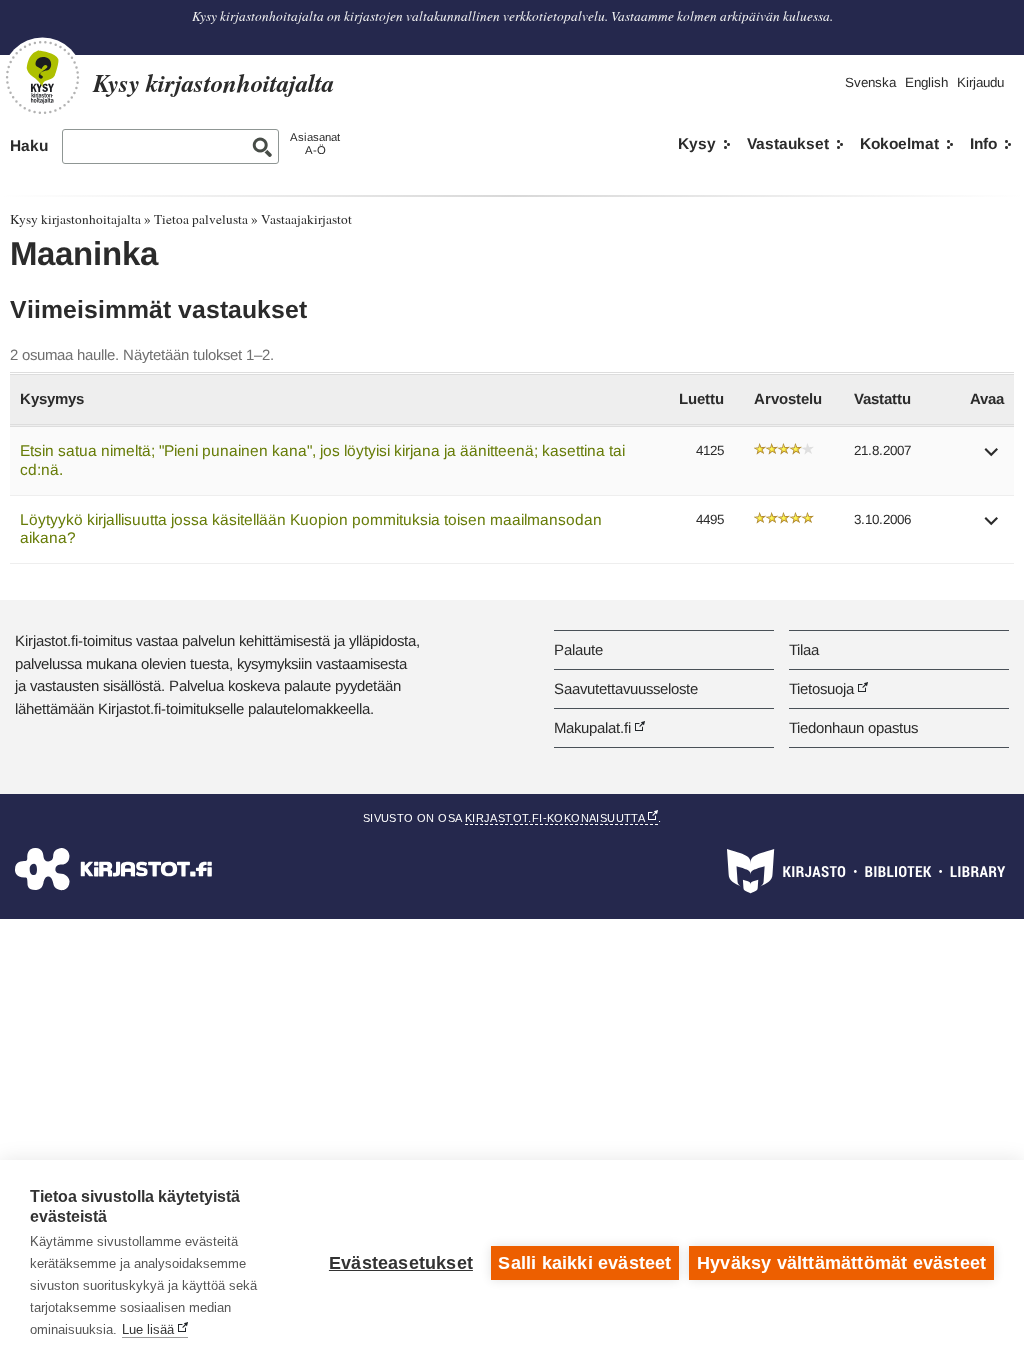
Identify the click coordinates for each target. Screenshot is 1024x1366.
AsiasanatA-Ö (315, 143)
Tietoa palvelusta (201, 219)
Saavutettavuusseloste (626, 688)
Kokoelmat (899, 143)
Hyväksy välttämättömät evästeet (841, 1263)
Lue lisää (148, 1329)
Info (983, 143)
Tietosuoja (821, 688)
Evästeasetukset (401, 1263)
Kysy (697, 143)
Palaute (578, 649)
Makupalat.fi (592, 727)
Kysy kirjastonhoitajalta (75, 219)
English (926, 82)
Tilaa (804, 649)
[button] (992, 458)
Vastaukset (788, 143)
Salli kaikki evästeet (584, 1263)
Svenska (870, 82)
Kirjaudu (980, 82)
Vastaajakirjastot (306, 219)
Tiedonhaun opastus (853, 727)
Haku (29, 145)
